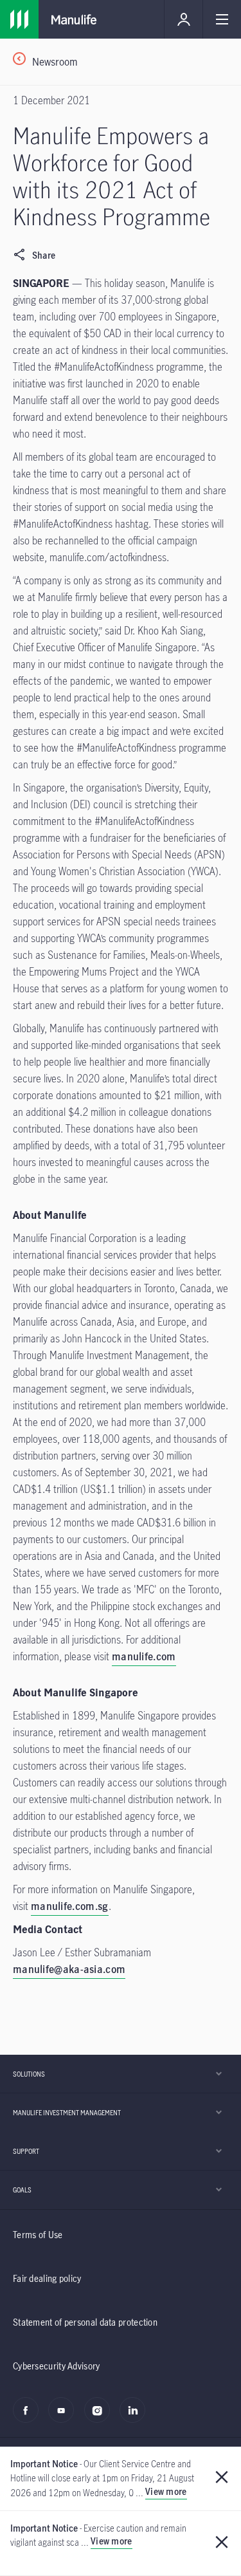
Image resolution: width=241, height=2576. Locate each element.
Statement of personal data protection (85, 2322)
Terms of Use (38, 2235)
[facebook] (29, 2417)
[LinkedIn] (136, 2417)
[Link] (19, 19)
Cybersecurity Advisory (57, 2366)
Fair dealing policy (47, 2278)
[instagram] (101, 2417)
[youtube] (65, 2417)
